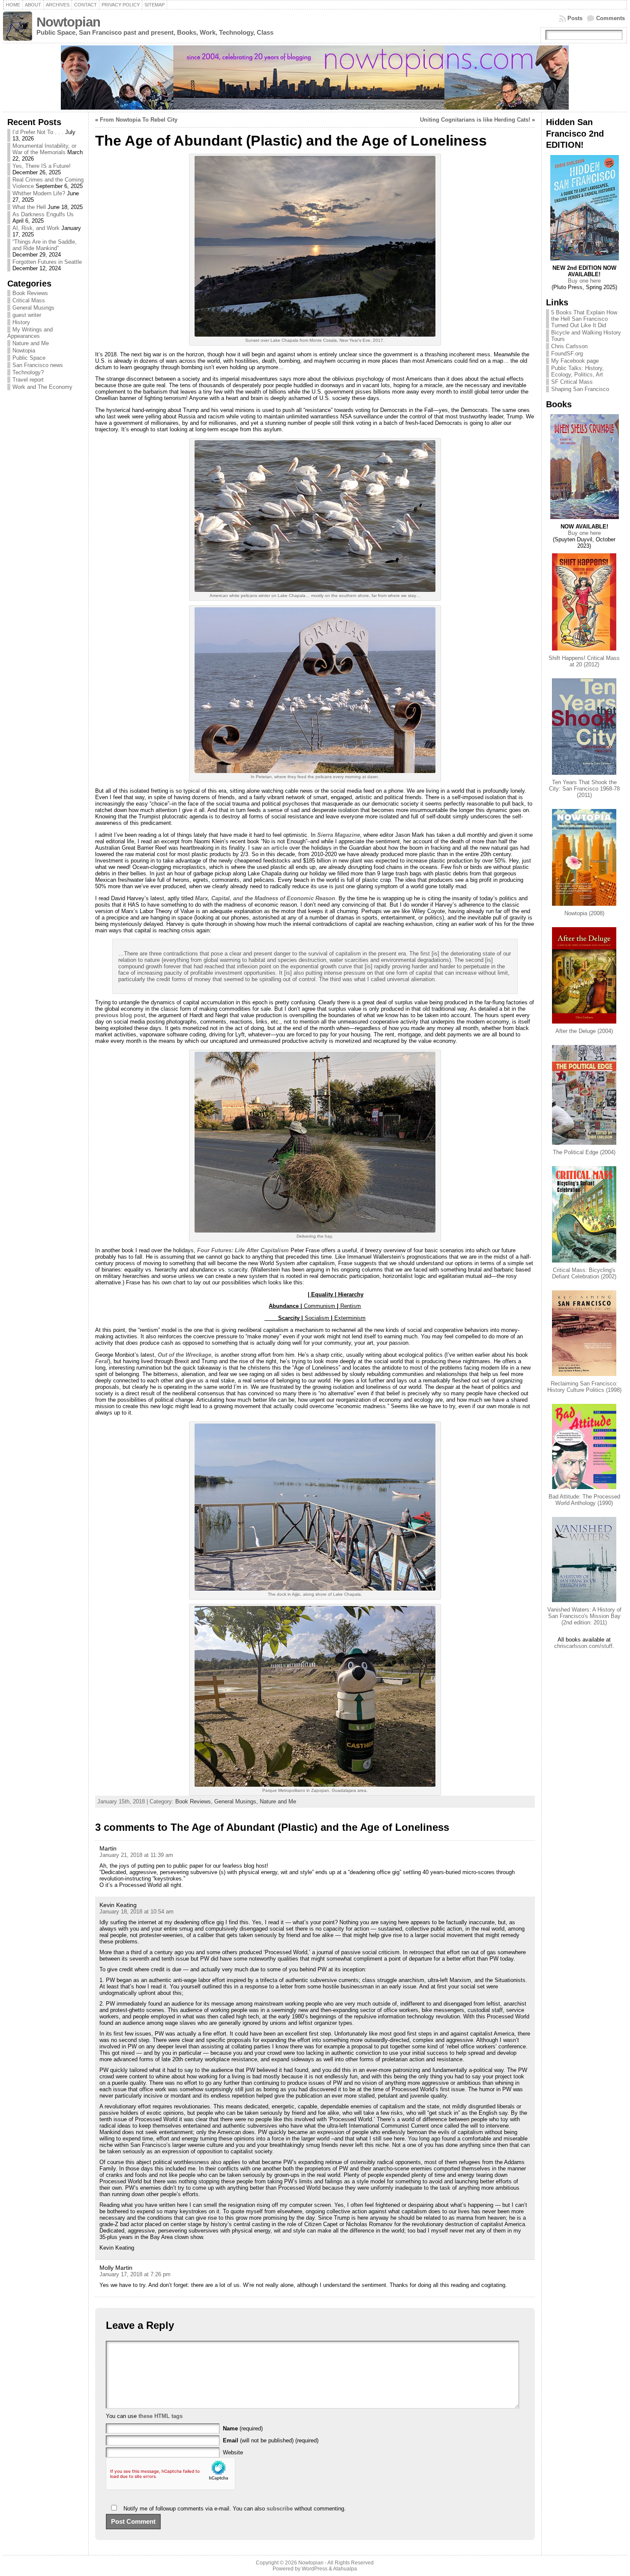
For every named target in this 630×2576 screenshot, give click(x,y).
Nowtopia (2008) (584, 913)
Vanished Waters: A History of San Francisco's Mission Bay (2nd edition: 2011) (584, 1616)
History (21, 322)
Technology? (28, 372)
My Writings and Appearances (30, 333)
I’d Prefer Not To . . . (38, 132)
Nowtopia (24, 351)
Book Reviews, (195, 1801)
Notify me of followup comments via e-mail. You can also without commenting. (234, 2509)
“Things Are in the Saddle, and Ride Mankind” (45, 245)
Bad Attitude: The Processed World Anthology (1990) (584, 1500)
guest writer (27, 315)
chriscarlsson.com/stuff (583, 1646)
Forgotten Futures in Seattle (47, 262)
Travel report (28, 380)
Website (233, 2452)
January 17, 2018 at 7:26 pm (135, 2274)
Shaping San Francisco (580, 389)
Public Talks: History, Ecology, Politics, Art (577, 371)
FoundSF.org (567, 354)
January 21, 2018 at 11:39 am (136, 1855)
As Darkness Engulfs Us (43, 214)
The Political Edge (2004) (584, 1152)
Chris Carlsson (569, 346)
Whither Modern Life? (39, 193)
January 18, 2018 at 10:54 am (136, 1912)
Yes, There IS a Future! (42, 166)
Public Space (29, 358)
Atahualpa (345, 2569)
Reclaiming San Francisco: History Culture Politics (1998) (584, 1387)
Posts (575, 18)
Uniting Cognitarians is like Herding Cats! (475, 120)
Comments (610, 18)
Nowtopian (68, 22)
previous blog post (120, 1015)
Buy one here (584, 281)
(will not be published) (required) (271, 2440)
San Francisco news (38, 365)
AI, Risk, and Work (36, 228)
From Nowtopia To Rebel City (139, 120)
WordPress (315, 2569)
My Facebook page (575, 361)
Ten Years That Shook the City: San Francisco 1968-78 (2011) (584, 789)
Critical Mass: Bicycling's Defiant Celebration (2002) (584, 1273)
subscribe (280, 2509)
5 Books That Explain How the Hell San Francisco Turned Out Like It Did (584, 319)
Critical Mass (29, 300)
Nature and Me (31, 343)
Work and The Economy (42, 387)
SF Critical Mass (572, 382)
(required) (243, 2428)
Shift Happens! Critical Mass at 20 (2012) (584, 661)
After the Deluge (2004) (584, 1031)
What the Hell (29, 207)
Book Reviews (30, 293)
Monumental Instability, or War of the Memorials (44, 149)
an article (275, 848)
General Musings (33, 308)
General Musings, (237, 1801)
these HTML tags (160, 2416)
